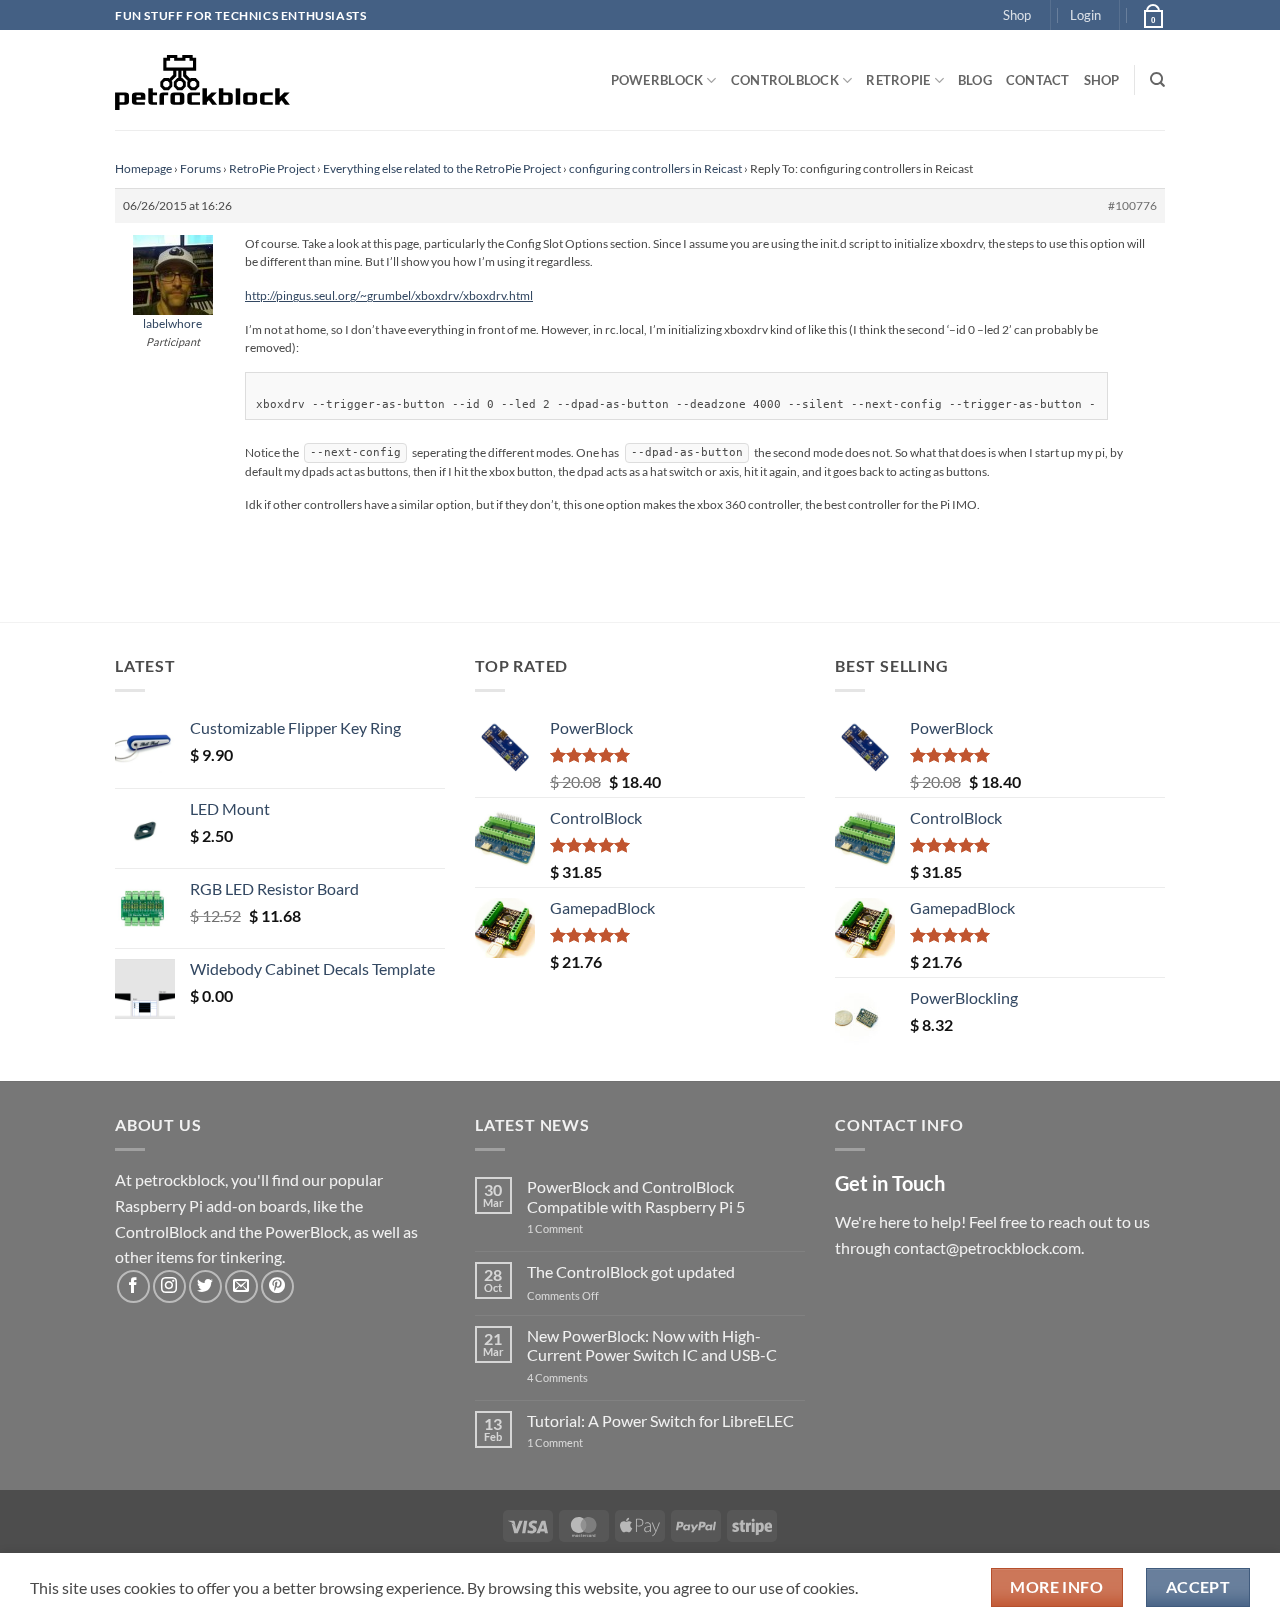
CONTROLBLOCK (785, 80)
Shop (1017, 15)
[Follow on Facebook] (133, 1286)
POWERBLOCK (657, 80)
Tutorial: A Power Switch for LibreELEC (660, 1420)
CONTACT (1038, 80)
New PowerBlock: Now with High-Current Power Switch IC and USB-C (652, 1345)
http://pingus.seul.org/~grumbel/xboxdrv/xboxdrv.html (389, 295)
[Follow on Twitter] (205, 1286)
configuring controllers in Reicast (655, 168)
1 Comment (586, 1228)
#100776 (1132, 205)
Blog (975, 80)
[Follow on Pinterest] (277, 1286)
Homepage (143, 168)
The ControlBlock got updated (631, 1271)
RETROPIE (898, 80)
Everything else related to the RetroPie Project (442, 168)
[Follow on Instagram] (169, 1286)
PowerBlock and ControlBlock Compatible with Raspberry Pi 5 (636, 1196)
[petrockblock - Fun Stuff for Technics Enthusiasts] (203, 80)
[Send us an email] (241, 1286)
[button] (1085, 15)
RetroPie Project (272, 168)
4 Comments (587, 1377)
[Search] (1157, 80)
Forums (200, 168)
